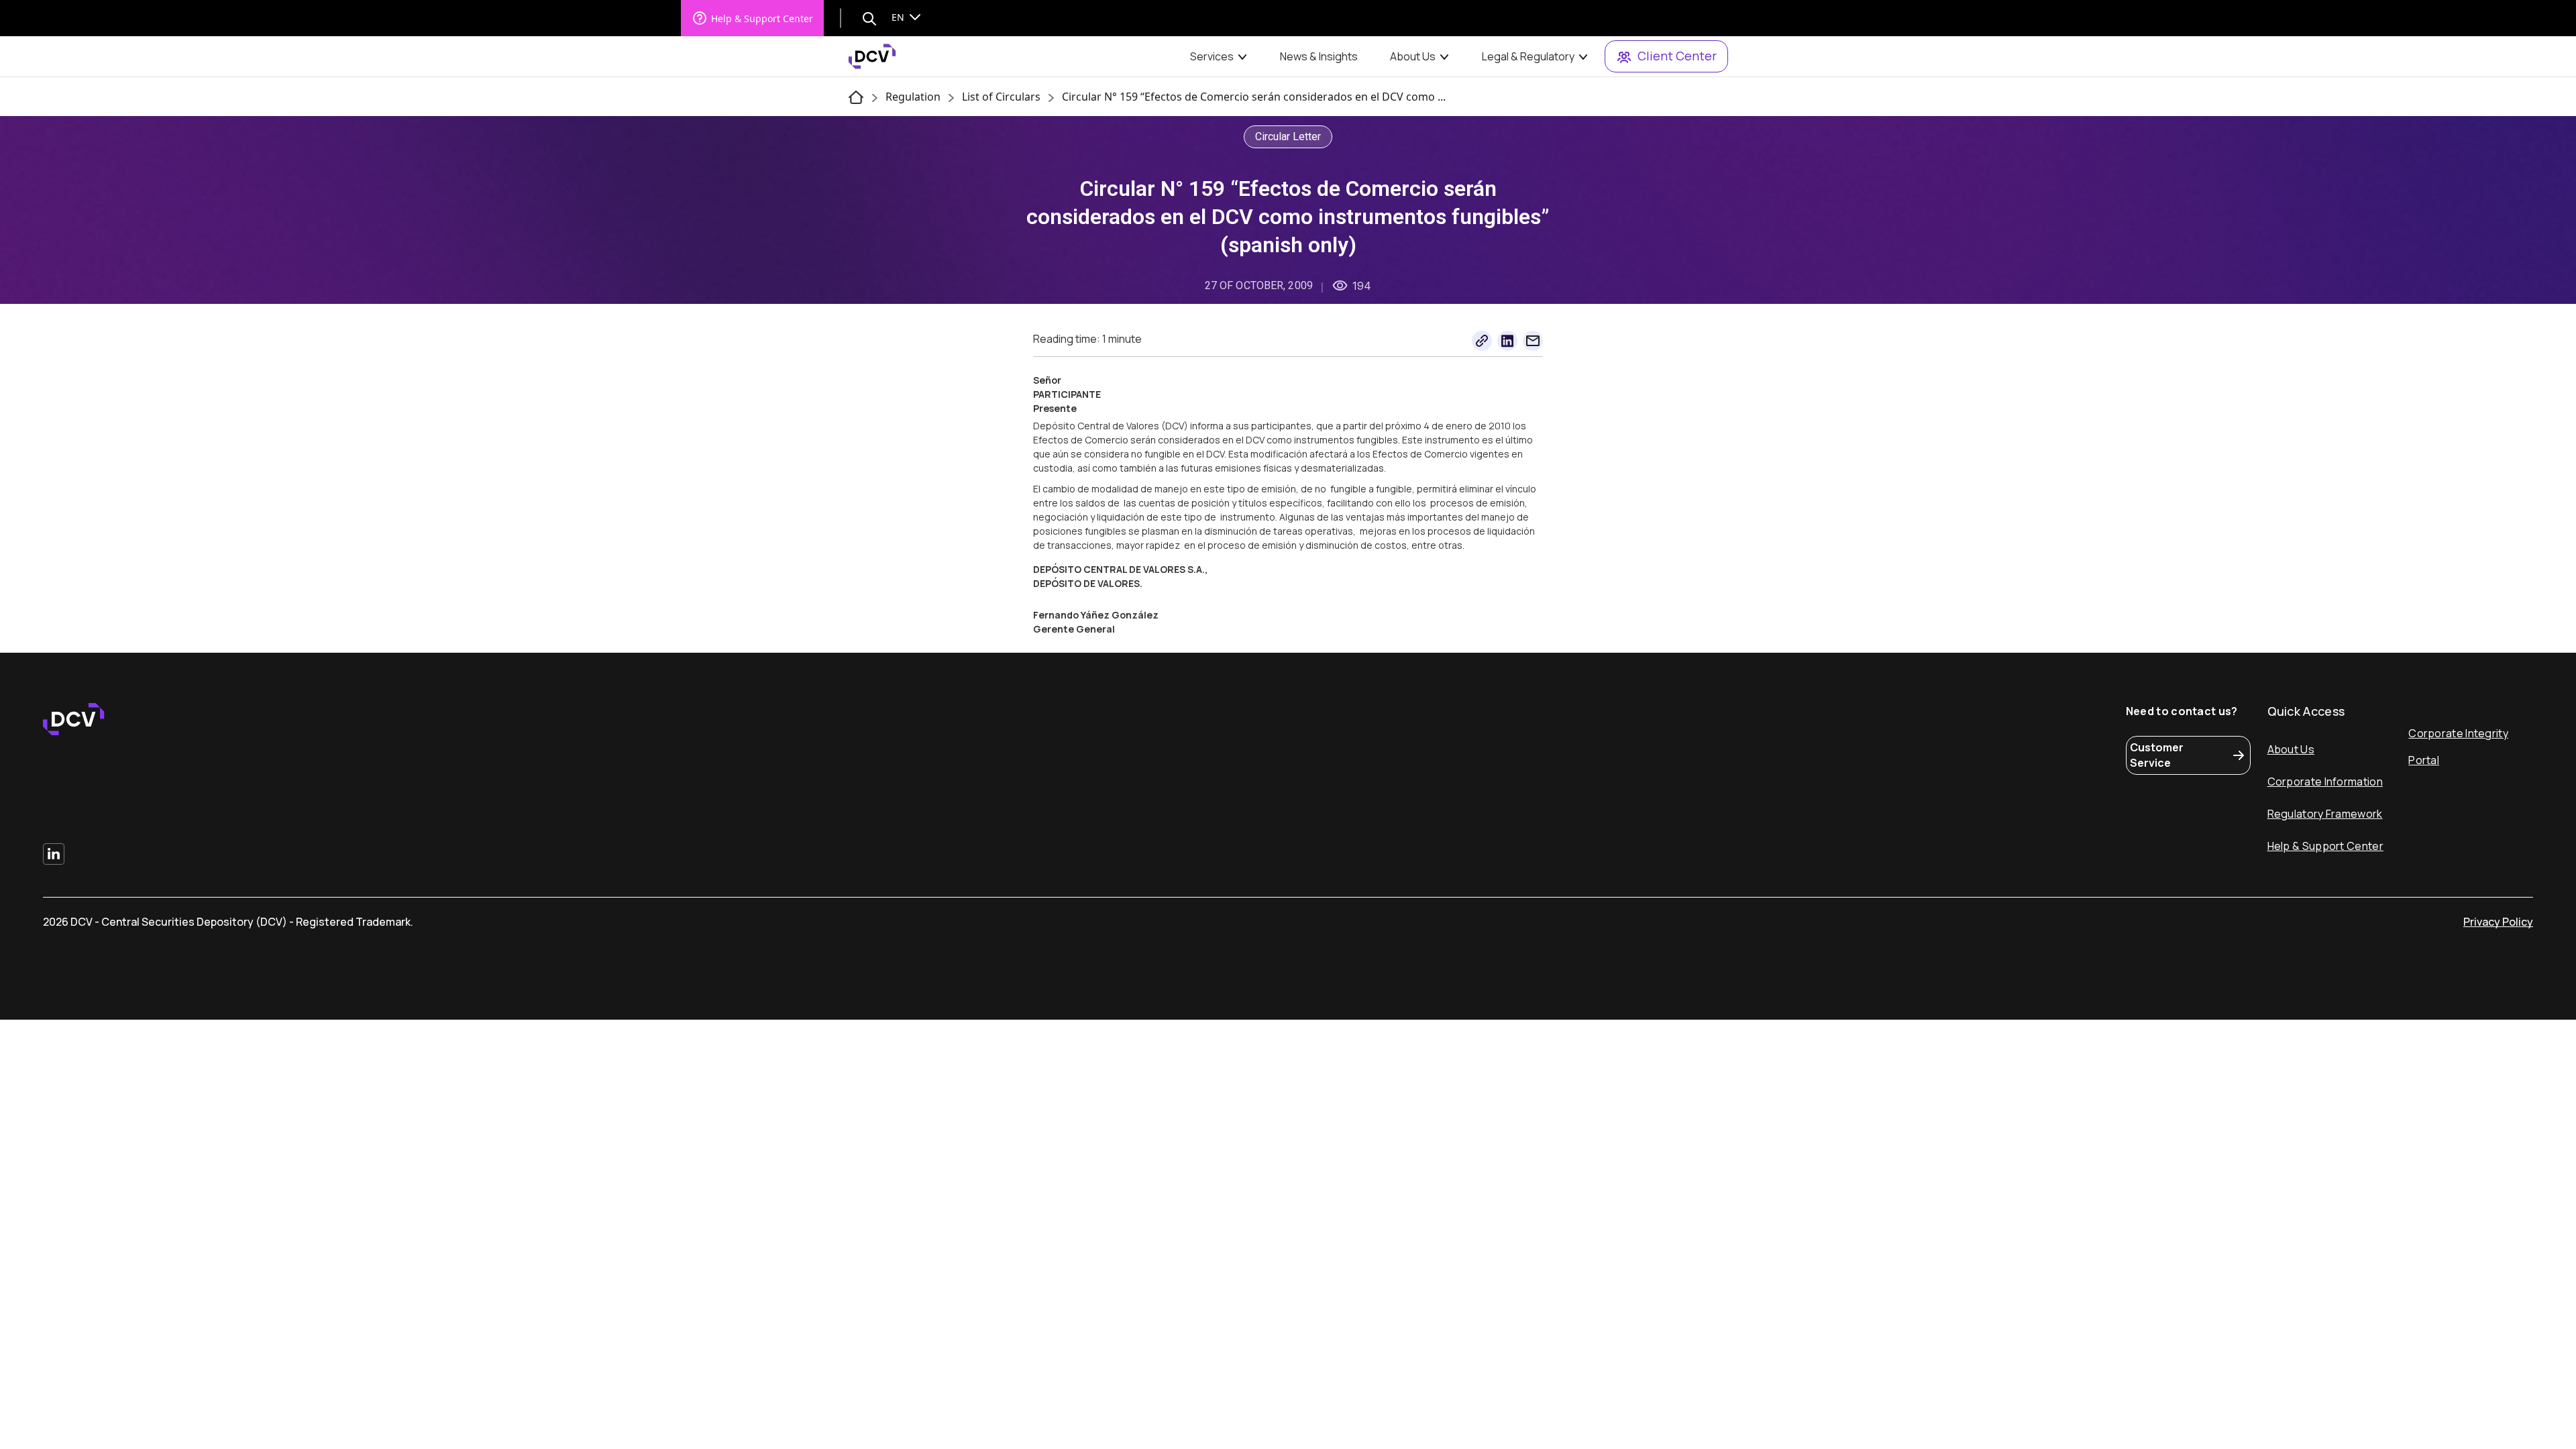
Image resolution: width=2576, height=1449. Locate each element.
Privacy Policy (2498, 922)
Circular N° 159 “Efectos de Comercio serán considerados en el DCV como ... (1254, 97)
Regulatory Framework (2325, 814)
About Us (1413, 56)
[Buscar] (869, 18)
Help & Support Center (762, 18)
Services (1212, 56)
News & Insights (1319, 56)
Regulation (913, 97)
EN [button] (899, 17)
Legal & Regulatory (1528, 56)
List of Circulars (1001, 97)
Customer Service (2157, 755)
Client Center (1677, 56)
